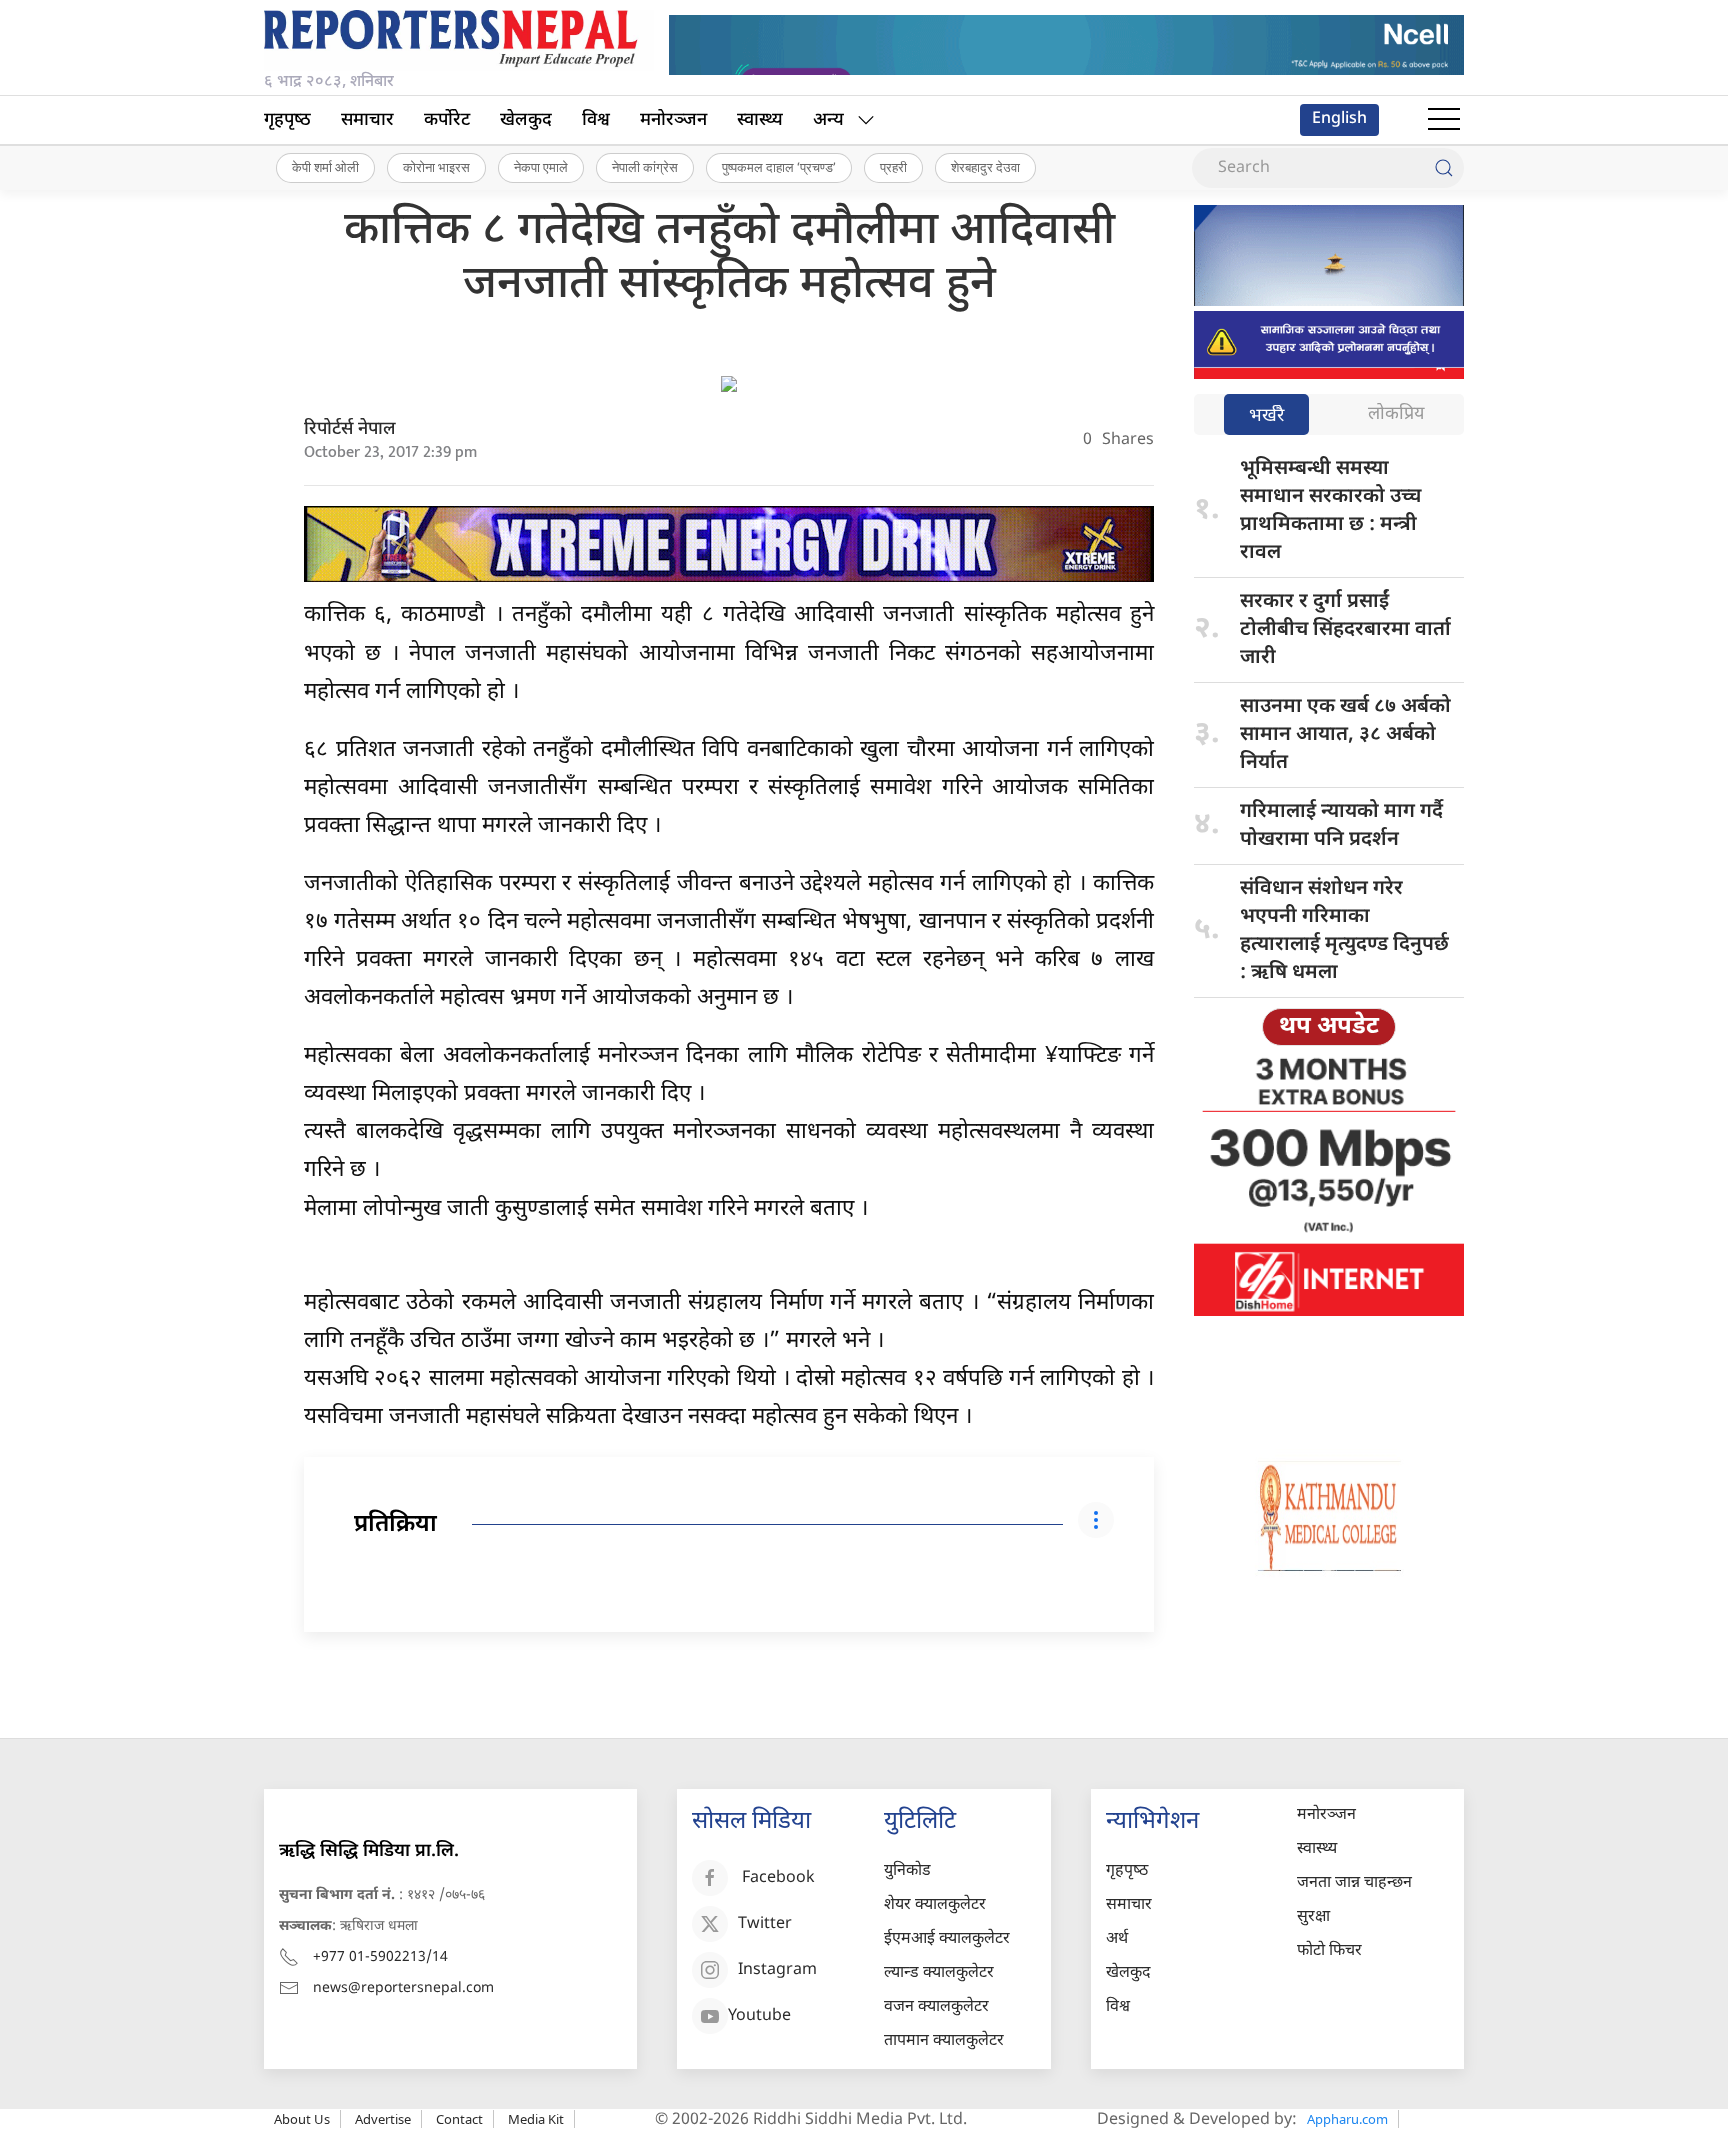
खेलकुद (526, 120)
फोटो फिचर (1329, 1951)
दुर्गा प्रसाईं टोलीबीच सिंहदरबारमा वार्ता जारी (1345, 630)
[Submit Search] (1444, 168)
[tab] (1266, 416)
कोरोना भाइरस (436, 167)
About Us (302, 2119)
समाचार (367, 120)
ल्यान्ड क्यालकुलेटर (939, 1973)
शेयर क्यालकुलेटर (935, 1905)
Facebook (778, 1878)
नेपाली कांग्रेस (645, 167)
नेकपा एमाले (541, 167)
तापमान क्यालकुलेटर (944, 2041)
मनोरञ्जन (673, 120)
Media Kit (536, 2119)
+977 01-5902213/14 (380, 1957)
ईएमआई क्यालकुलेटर (947, 1939)
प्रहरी (893, 167)
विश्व (596, 120)
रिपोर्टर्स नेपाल (350, 429)
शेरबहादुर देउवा (985, 167)
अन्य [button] (828, 120)
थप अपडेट (1329, 1027)
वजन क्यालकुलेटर (936, 2007)
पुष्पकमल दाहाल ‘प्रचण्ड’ (779, 167)
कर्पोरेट (447, 120)
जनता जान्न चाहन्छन (1354, 1883)
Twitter (765, 1924)
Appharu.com (1347, 2119)
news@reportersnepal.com (403, 1988)
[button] (1444, 120)
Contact (459, 2119)
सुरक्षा (1313, 1917)
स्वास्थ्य (760, 120)
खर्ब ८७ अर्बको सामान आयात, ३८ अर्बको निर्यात (1345, 735)
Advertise (383, 2119)
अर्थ (1117, 1939)
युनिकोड (907, 1871)
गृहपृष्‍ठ (287, 120)
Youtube (759, 2016)
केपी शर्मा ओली (325, 167)
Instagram (777, 1970)
